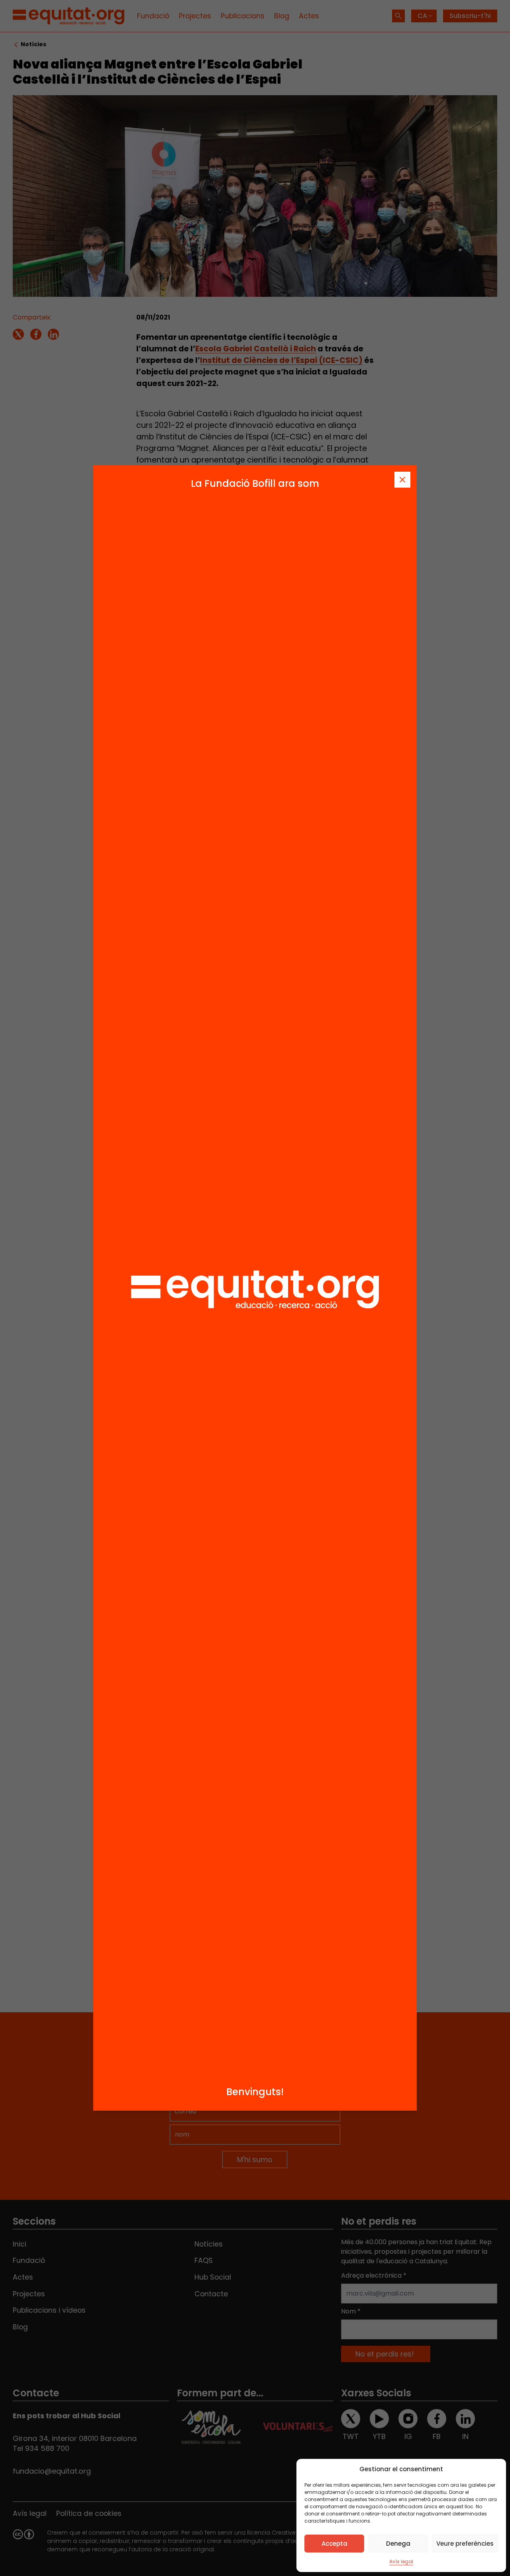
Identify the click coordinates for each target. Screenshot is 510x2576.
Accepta (334, 2544)
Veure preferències (465, 2544)
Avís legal (401, 2561)
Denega (398, 2544)
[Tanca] (402, 480)
